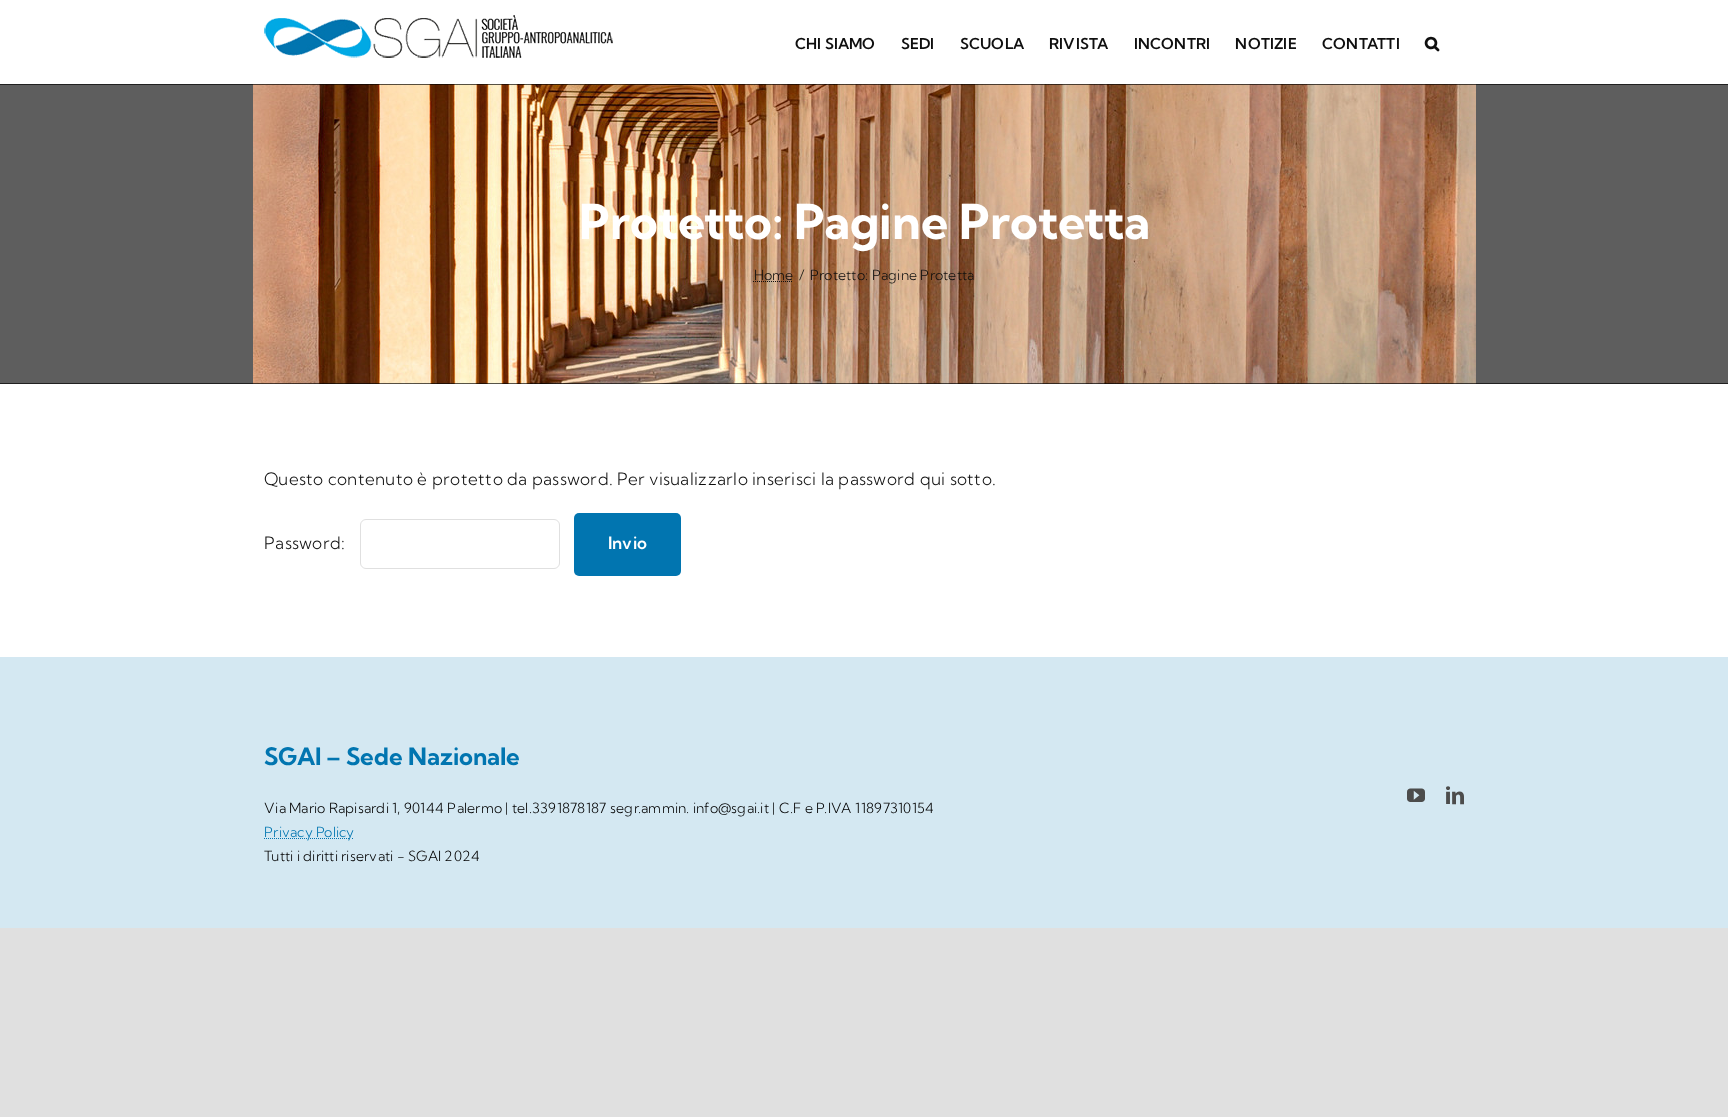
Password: (307, 542)
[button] (1432, 42)
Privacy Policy (309, 832)
